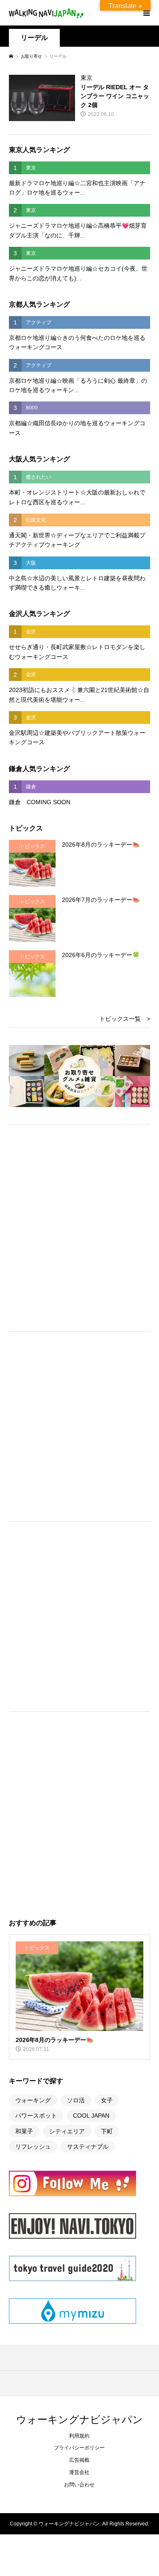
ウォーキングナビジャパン (79, 2419)
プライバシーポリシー (79, 2448)
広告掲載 (79, 2460)
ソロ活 (76, 2100)
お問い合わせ (79, 2485)
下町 (107, 2131)
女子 (107, 2100)
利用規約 (79, 2436)
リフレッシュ (33, 2147)
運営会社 (79, 2472)
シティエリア (67, 2131)
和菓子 (24, 2131)
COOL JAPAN (91, 2116)
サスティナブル (88, 2147)
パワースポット (36, 2116)
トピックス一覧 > (125, 1019)
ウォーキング (33, 2100)
